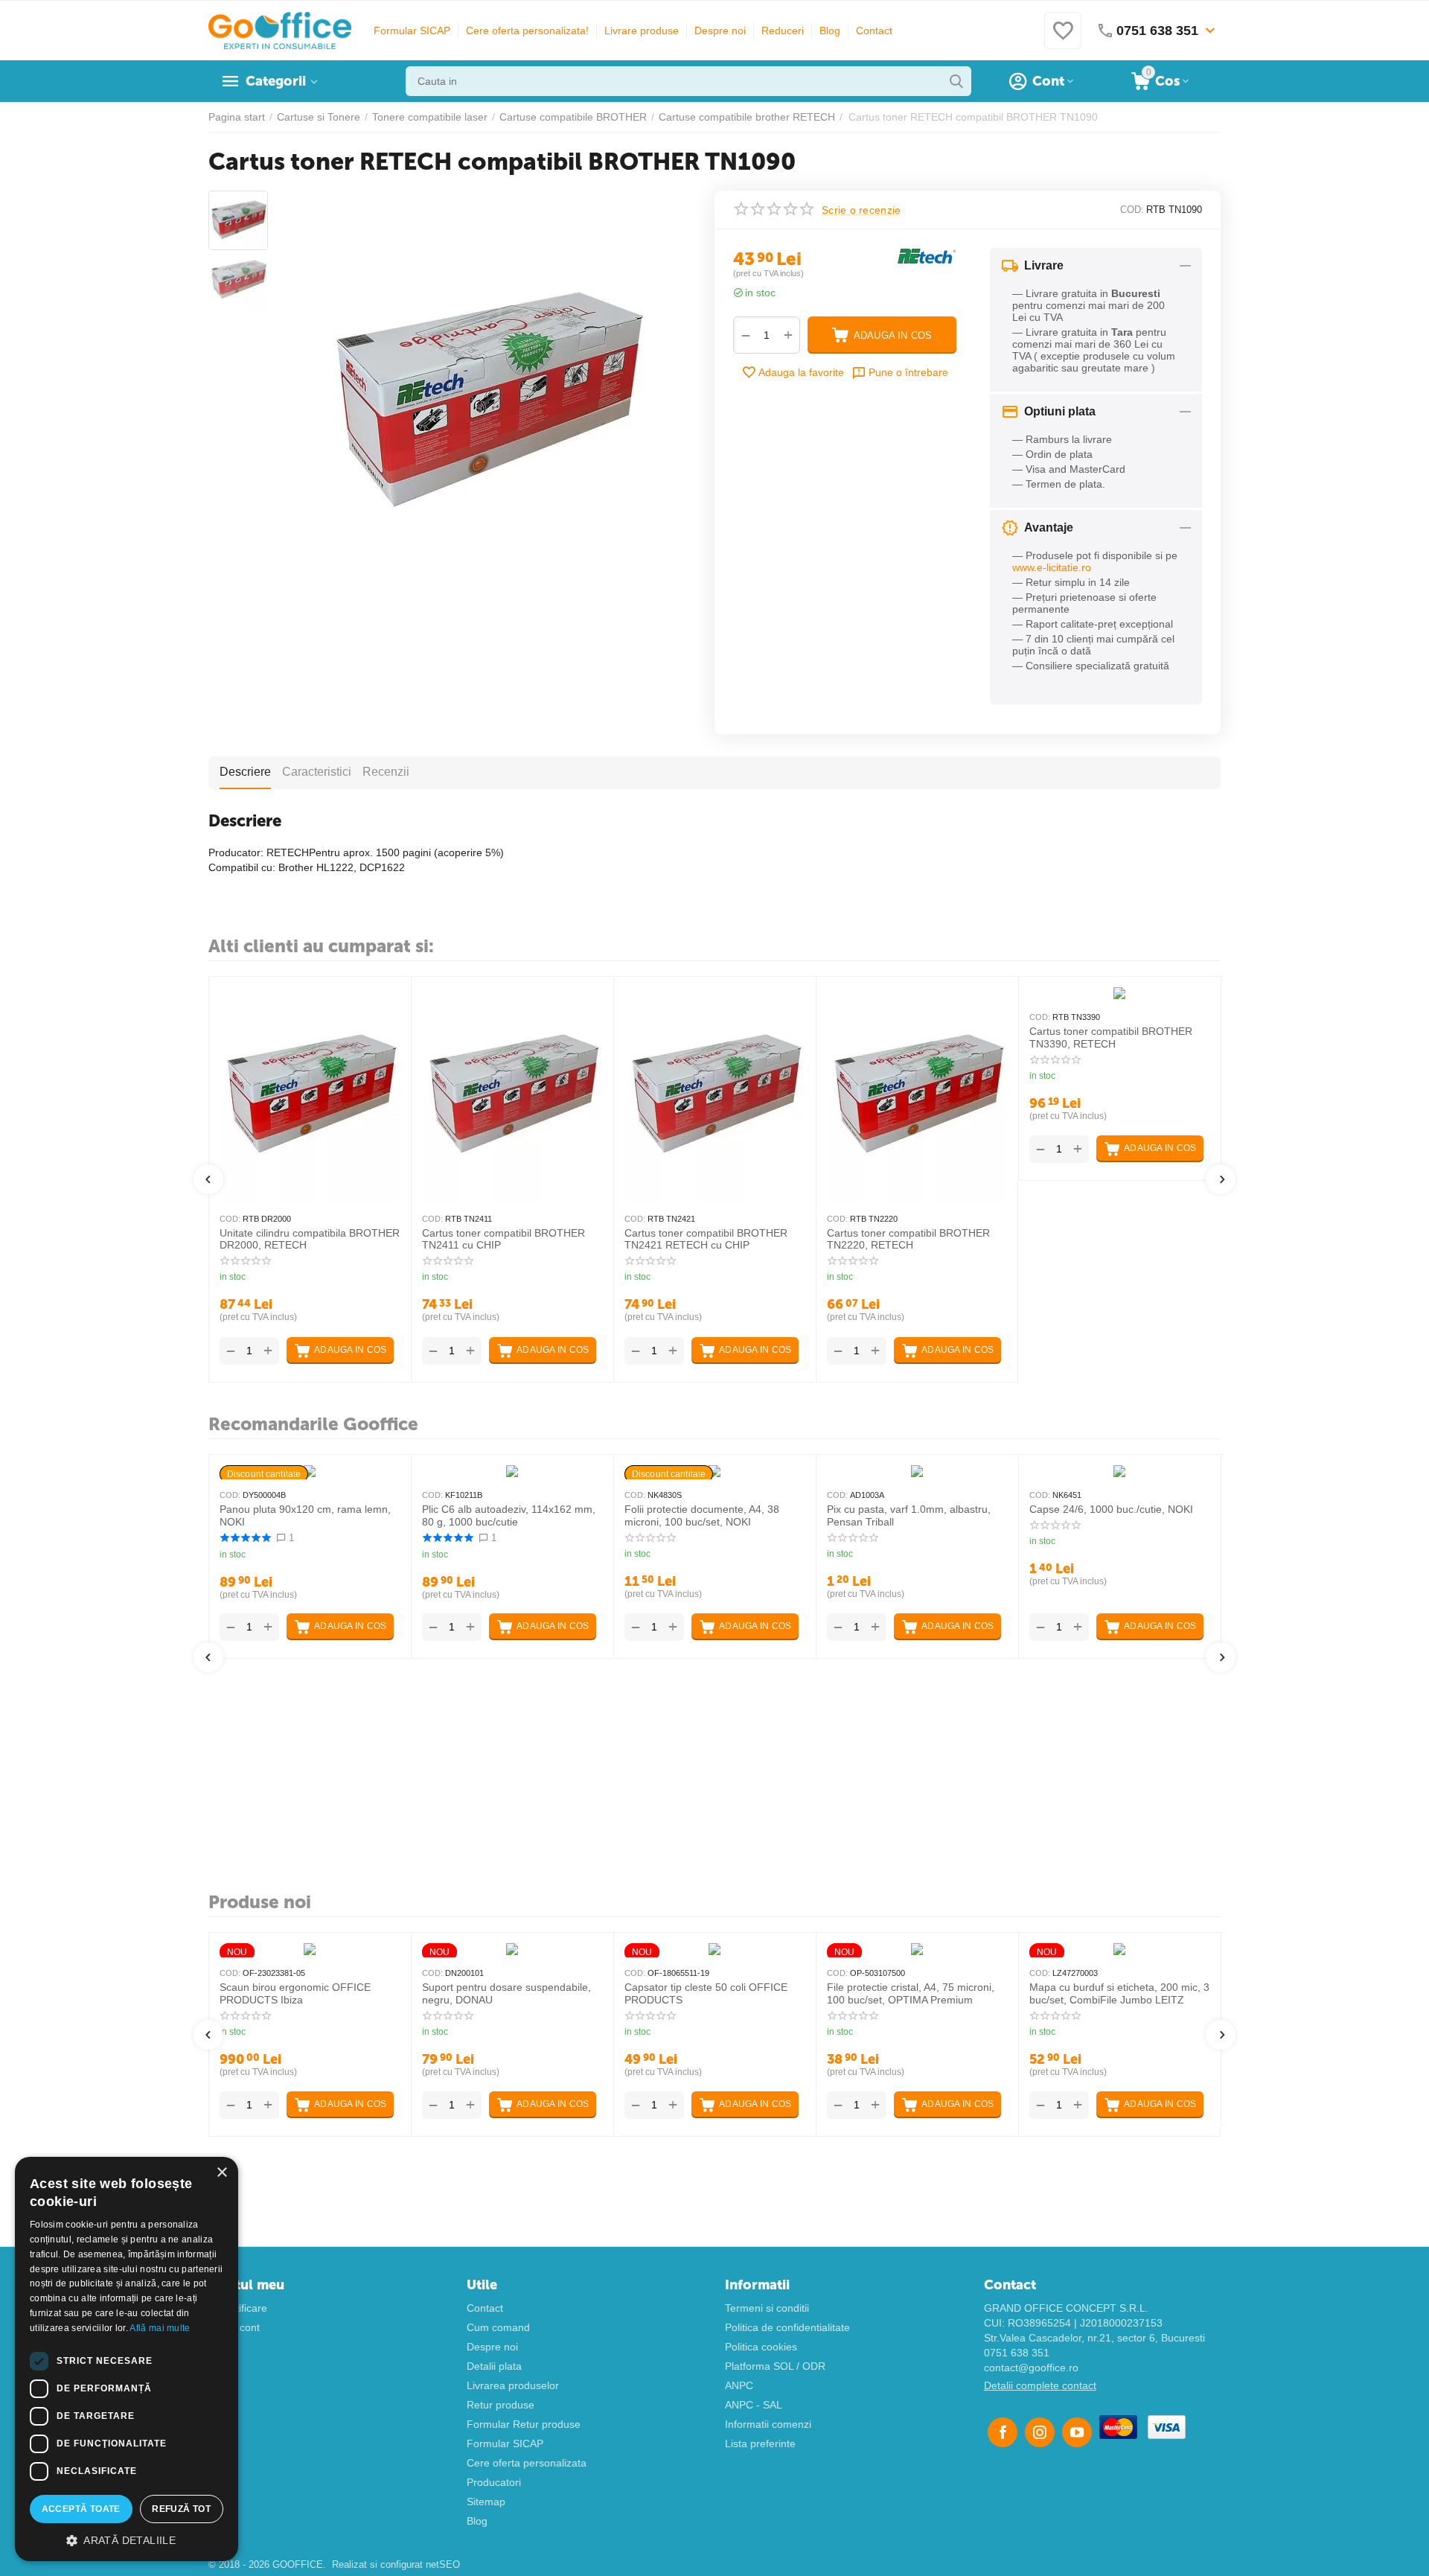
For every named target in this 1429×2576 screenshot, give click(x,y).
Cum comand (498, 2327)
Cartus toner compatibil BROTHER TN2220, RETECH (908, 1239)
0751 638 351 (1017, 2353)
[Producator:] (927, 255)
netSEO (443, 2564)
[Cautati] (956, 81)
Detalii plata (494, 2366)
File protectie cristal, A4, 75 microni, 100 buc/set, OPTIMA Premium (911, 1993)
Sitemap (486, 2502)
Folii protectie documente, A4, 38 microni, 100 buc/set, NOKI (702, 1515)
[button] (127, 2540)
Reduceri (783, 31)
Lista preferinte (760, 2443)
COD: (1132, 210)
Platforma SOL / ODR (775, 2366)
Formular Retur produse (524, 2424)
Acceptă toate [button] (81, 2509)
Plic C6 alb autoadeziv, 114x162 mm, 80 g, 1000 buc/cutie (509, 1515)
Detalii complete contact (1040, 2385)
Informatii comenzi (768, 2424)
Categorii (276, 81)
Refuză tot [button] (181, 2509)
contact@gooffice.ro (1031, 2368)
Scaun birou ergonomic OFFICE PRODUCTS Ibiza (295, 1993)
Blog (830, 31)
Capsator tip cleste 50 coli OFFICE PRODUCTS (706, 1993)
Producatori (494, 2482)
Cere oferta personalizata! (527, 31)
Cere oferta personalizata (527, 2463)
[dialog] (127, 2359)
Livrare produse (642, 31)
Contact (874, 31)
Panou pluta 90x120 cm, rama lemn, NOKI (305, 1515)
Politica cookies (761, 2347)
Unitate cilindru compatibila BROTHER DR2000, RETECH (310, 1239)
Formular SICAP (412, 31)
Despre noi (720, 31)
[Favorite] (1063, 39)
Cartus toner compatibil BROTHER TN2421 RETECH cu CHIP (706, 1239)
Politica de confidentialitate (787, 2327)
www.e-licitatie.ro (1052, 567)
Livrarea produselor (513, 2385)
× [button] (221, 2173)
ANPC (739, 2385)
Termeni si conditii (767, 2308)
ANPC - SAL (754, 2405)
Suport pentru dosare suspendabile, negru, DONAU (506, 1993)
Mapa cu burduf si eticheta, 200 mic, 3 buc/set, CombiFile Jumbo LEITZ (1119, 1993)
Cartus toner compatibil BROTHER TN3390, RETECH (1111, 1037)
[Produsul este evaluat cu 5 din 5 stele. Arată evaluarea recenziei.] (245, 1538)
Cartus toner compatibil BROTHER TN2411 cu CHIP (503, 1239)
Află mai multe (160, 2328)
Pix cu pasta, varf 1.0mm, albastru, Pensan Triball (909, 1515)
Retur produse (501, 2405)
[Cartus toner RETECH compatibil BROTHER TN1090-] (486, 402)
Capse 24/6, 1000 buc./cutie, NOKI (1111, 1509)
